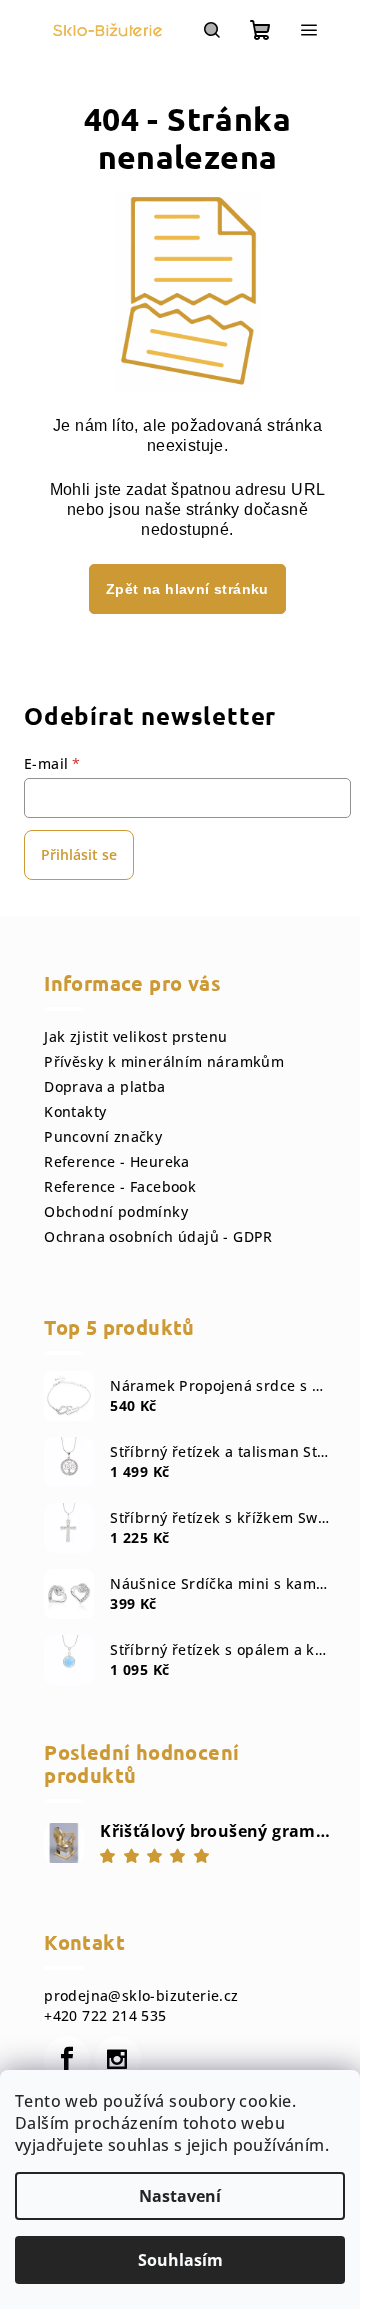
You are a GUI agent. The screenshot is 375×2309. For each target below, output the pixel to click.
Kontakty (75, 1111)
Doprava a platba (104, 1086)
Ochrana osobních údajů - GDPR (158, 1236)
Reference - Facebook (120, 1186)
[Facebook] (67, 2059)
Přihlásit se (79, 854)
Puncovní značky (103, 1136)
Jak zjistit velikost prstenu (135, 1036)
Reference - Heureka (117, 1161)
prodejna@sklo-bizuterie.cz (141, 1995)
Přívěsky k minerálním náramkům (164, 1061)
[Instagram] (118, 2059)
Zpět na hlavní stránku (187, 589)
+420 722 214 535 (105, 2015)
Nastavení (180, 2196)
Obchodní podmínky (116, 1211)
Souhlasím (180, 2260)
